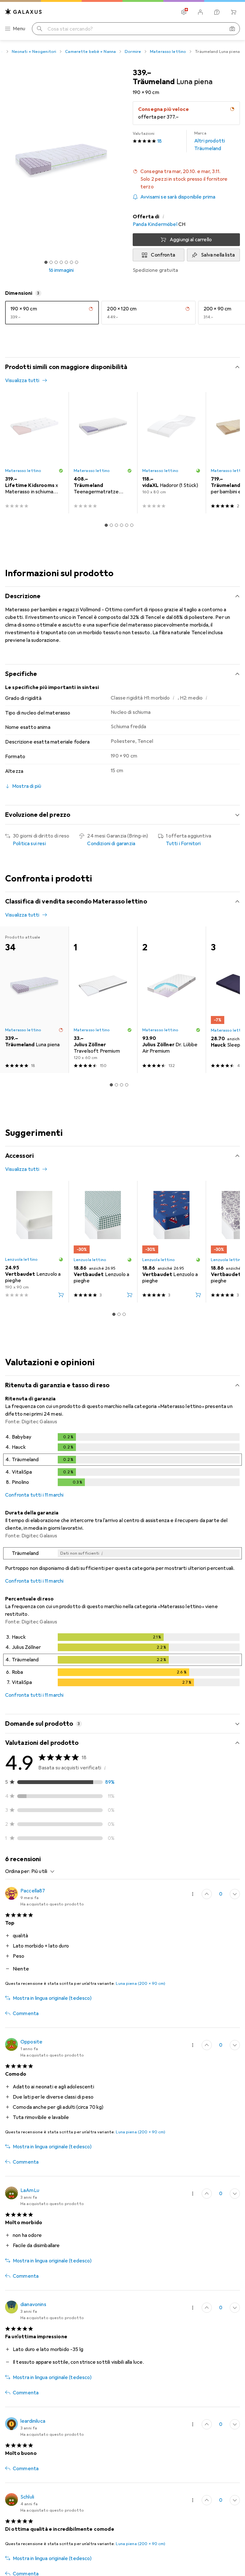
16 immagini (61, 270)
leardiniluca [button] (33, 2421)
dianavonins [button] (33, 2304)
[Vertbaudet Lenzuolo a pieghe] (103, 1242)
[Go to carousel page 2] (111, 525)
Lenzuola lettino (21, 1259)
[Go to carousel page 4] (122, 525)
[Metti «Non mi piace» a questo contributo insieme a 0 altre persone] (235, 1894)
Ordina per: (18, 1871)
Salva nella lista (218, 255)
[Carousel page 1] (106, 525)
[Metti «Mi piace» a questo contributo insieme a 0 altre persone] (207, 1894)
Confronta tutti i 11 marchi (34, 1495)
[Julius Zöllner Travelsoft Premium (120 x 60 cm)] (103, 1000)
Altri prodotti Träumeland (210, 141)
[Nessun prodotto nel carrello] (234, 12)
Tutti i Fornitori (183, 844)
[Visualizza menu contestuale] (193, 1894)
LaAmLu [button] (30, 2190)
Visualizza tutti (22, 381)
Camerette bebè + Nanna (90, 52)
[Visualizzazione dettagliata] (122, 1461)
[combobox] (41, 1871)
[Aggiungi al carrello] (61, 1295)
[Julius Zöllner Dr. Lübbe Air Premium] (171, 1000)
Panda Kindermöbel (155, 224)
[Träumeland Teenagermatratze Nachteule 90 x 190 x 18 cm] (103, 453)
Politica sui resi (29, 844)
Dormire (133, 52)
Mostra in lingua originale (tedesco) (52, 1998)
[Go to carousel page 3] (116, 525)
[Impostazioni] (184, 12)
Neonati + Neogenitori (34, 52)
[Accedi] (200, 12)
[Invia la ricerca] (40, 29)
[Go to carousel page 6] (132, 525)
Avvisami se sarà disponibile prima (178, 197)
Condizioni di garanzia (111, 844)
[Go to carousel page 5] (127, 525)
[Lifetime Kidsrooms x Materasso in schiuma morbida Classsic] (34, 453)
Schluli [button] (27, 2497)
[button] (186, 179)
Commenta (26, 2014)
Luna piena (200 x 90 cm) (141, 1984)
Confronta (163, 255)
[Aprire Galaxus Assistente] (217, 12)
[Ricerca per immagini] (232, 29)
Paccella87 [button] (33, 1891)
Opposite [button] (31, 2042)
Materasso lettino (168, 52)
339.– (142, 73)
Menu (19, 29)
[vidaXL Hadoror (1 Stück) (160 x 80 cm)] (171, 453)
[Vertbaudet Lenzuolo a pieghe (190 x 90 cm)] (34, 1242)
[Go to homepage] (24, 12)
